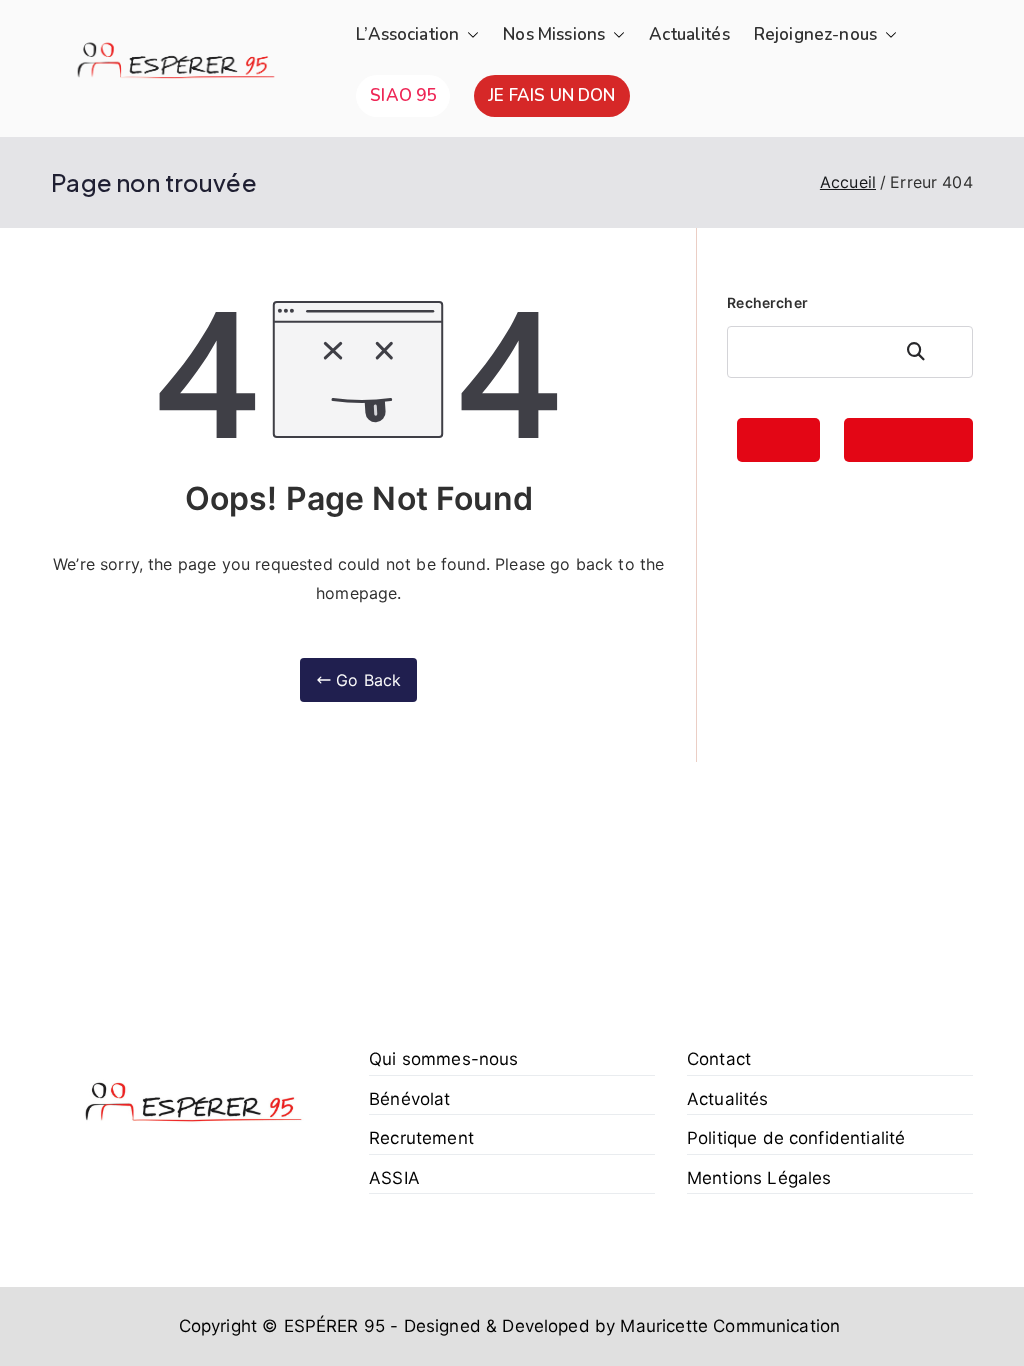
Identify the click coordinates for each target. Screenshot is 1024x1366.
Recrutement (421, 1138)
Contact (719, 1059)
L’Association (407, 34)
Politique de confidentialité (796, 1138)
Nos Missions (554, 34)
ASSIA (394, 1178)
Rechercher (767, 302)
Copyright (218, 1326)
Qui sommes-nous (443, 1059)
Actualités (689, 34)
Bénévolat (409, 1099)
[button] (469, 35)
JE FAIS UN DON (551, 95)
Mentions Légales (759, 1178)
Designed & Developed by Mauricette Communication (621, 1326)
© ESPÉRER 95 (323, 1326)
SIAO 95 (403, 95)
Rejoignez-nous (815, 34)
